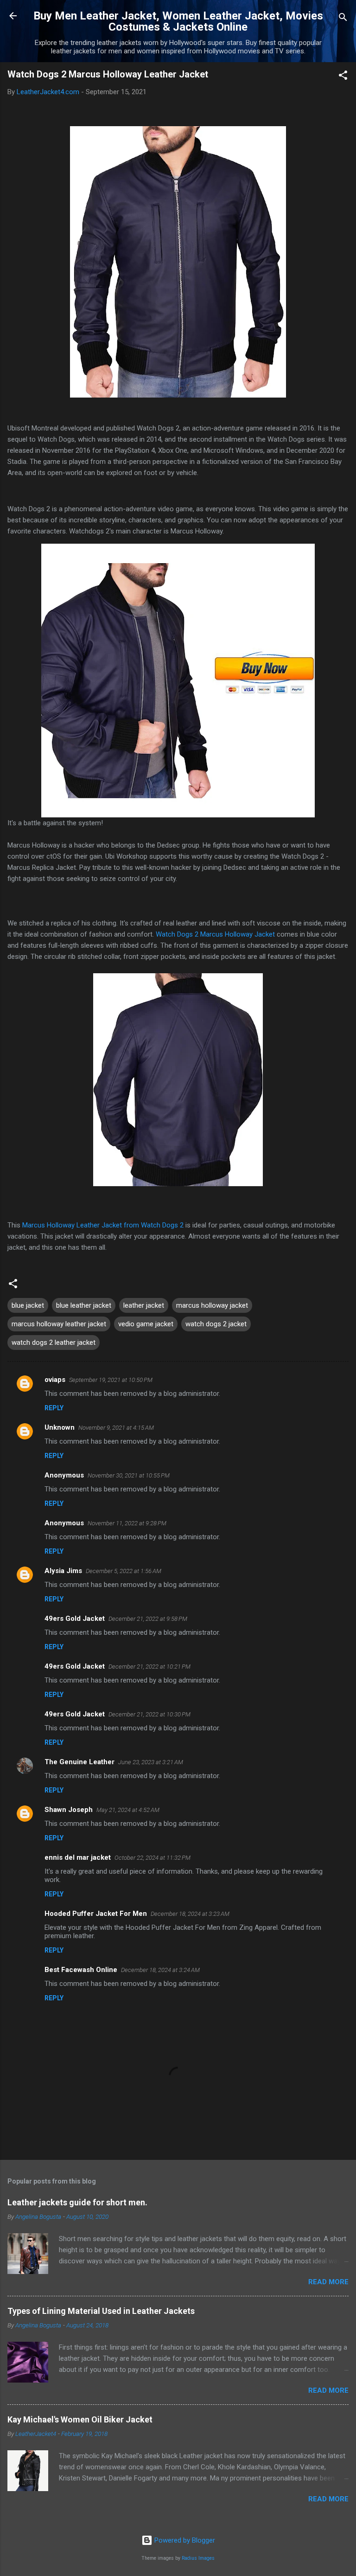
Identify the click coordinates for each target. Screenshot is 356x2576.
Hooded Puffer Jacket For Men (96, 1914)
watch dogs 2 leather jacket (54, 1343)
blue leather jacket (84, 1305)
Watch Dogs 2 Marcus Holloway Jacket (215, 934)
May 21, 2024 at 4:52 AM (128, 1810)
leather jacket (144, 1305)
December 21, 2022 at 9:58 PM (148, 1619)
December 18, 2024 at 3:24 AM (160, 1970)
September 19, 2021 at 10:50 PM (111, 1380)
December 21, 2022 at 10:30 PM (149, 1714)
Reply (54, 1408)
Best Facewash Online (81, 1970)
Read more (328, 2282)
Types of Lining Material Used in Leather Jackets (101, 2311)
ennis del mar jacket (78, 1857)
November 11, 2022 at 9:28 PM (127, 1523)
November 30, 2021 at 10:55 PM (129, 1475)
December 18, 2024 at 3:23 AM (190, 1914)
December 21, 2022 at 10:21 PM (149, 1667)
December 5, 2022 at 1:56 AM (124, 1571)
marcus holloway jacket (212, 1305)
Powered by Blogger (184, 2540)
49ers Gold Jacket (75, 1619)
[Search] (343, 19)
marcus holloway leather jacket (59, 1324)
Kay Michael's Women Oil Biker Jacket (80, 2419)
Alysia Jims (63, 1571)
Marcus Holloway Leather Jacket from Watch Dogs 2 (103, 1225)
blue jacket (28, 1305)
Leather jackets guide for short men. (77, 2202)
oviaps (55, 1380)
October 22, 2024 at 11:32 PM (153, 1858)
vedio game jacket (146, 1324)
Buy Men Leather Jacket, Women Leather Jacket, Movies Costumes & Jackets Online (178, 21)
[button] (343, 77)
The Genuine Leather (79, 1762)
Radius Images (198, 2558)
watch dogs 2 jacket (216, 1324)
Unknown (60, 1427)
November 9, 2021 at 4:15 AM (116, 1428)
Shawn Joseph (69, 1810)
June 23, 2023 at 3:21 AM (151, 1762)
